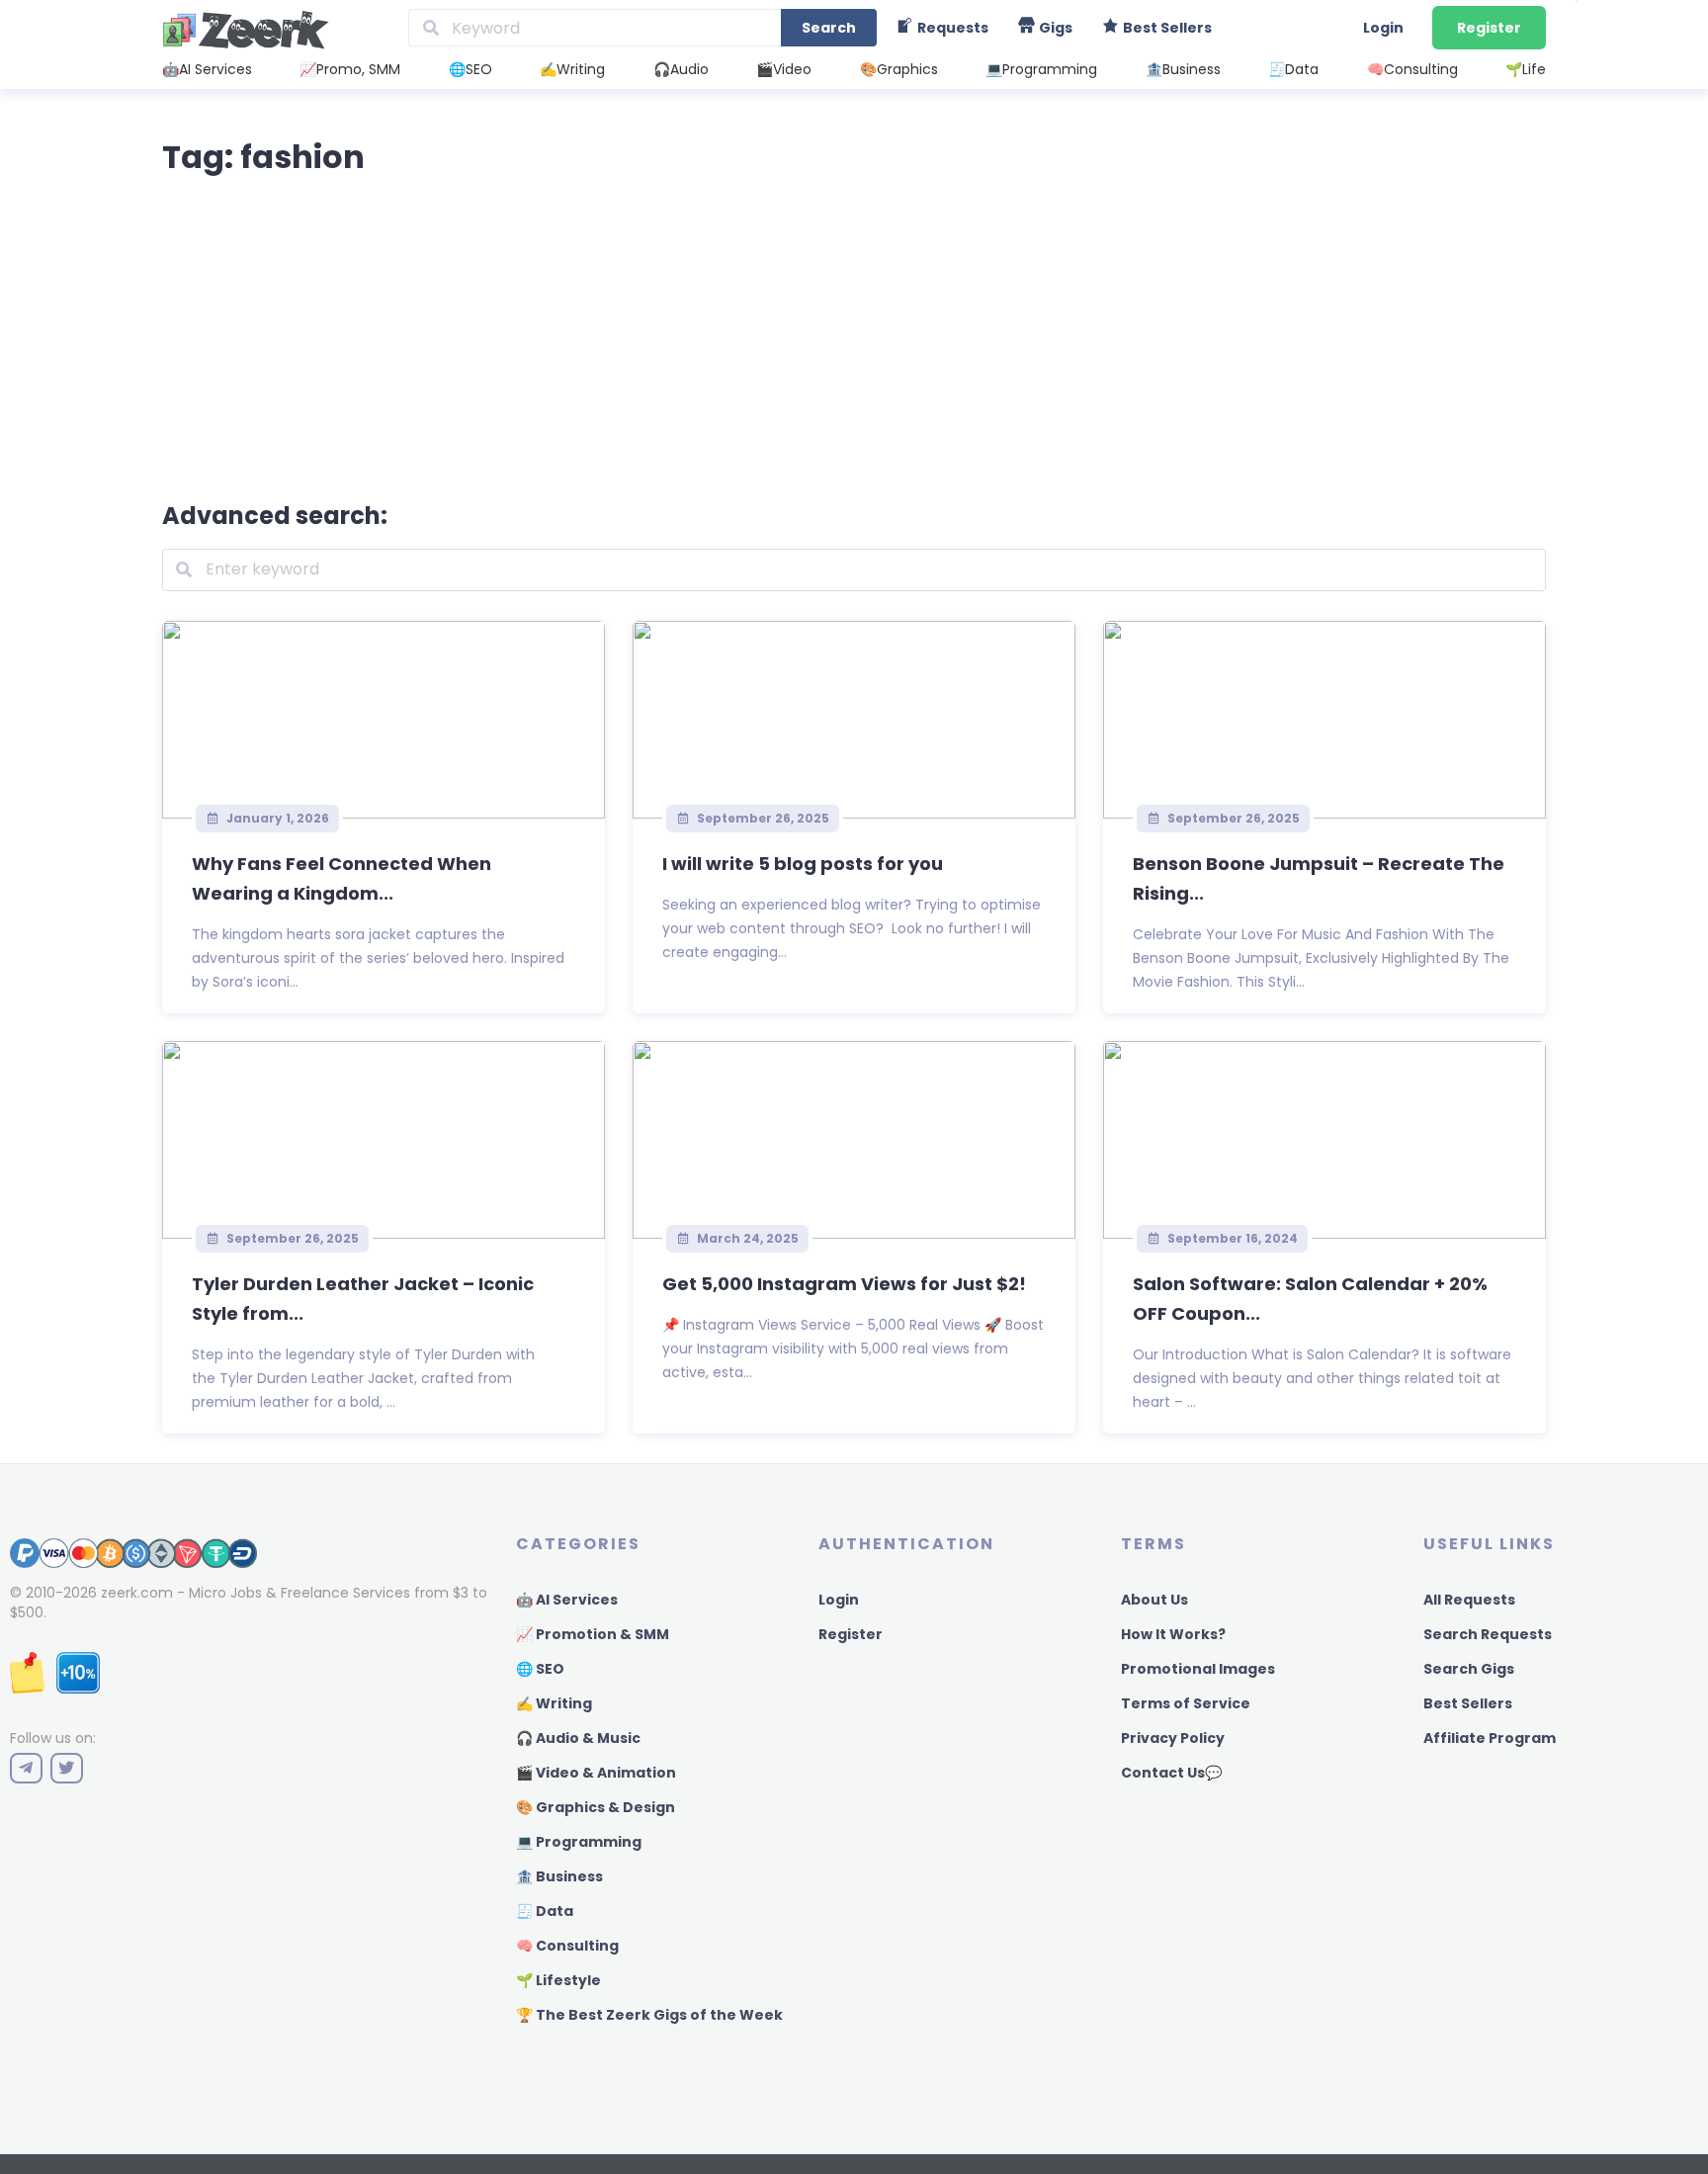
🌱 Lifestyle (558, 1980)
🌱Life (1526, 69)
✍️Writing (572, 69)
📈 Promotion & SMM (593, 1634)
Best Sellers (1468, 1703)
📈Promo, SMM (350, 69)
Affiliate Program (1490, 1738)
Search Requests (1488, 1634)
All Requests (1469, 1600)
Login (1383, 28)
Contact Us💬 (1171, 1773)
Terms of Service (1186, 1703)
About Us (1154, 1600)
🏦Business (1183, 69)
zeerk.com (137, 1593)
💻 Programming (579, 1842)
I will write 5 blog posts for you (803, 864)
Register (1489, 28)
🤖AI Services (207, 69)
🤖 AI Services (567, 1600)
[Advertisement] (854, 334)
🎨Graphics (899, 69)
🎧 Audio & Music (578, 1738)
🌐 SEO (540, 1669)
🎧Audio (681, 69)
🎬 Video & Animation (596, 1773)
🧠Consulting (1412, 69)
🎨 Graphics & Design (596, 1807)
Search (829, 28)
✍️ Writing (554, 1703)
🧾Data (1293, 69)
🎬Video (784, 69)
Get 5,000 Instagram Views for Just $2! (844, 1284)
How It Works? (1173, 1634)
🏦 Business (559, 1876)
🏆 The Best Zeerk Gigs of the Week (649, 2015)
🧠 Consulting (567, 1946)
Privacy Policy (1173, 1738)
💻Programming (1041, 69)
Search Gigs (1469, 1669)
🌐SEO (470, 69)
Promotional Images (1198, 1669)
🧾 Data (545, 1911)
